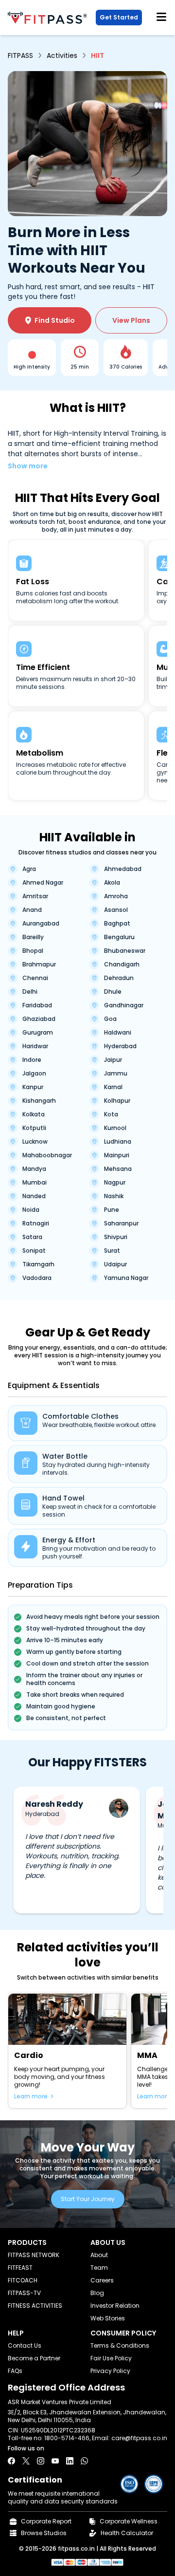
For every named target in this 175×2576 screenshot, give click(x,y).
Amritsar (35, 896)
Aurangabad (41, 924)
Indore (32, 1060)
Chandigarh (122, 964)
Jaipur (113, 1060)
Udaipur (115, 1264)
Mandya (34, 1169)
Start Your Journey (88, 2199)
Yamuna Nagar (126, 1278)
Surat (112, 1251)
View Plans (131, 320)
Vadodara (37, 1278)
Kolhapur (117, 1101)
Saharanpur (121, 1223)
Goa (110, 1019)
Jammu (116, 1074)
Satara (32, 1237)
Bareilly (33, 937)
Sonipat (34, 1251)
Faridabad (37, 1005)
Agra (29, 869)
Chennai (35, 978)
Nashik (114, 1196)
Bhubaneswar (125, 951)
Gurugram (38, 1033)
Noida (31, 1210)
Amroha (116, 896)
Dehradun (119, 978)
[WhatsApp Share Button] (84, 2461)
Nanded (34, 1196)
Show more (28, 466)
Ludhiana (118, 1142)
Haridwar (35, 1046)
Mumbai (35, 1183)
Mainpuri (117, 1155)
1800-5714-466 (67, 2438)
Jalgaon (34, 1074)
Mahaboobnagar (47, 1155)
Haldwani (118, 1033)
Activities (62, 56)
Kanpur (33, 1087)
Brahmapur (39, 964)
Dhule (113, 992)
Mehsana (118, 1169)
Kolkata (34, 1114)
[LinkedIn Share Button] (70, 2461)
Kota (111, 1114)
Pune (112, 1210)
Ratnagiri (36, 1223)
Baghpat (117, 924)
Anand (32, 910)
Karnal (113, 1087)
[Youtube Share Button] (55, 2461)
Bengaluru (119, 937)
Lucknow (35, 1142)
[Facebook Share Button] (11, 2461)
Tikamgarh (38, 1264)
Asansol (116, 910)
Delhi (30, 992)
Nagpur (115, 1183)
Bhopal (33, 951)
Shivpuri (116, 1237)
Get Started (119, 17)
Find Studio (50, 320)
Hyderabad (120, 1046)
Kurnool (115, 1128)
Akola (112, 883)
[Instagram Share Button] (41, 2461)
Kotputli (34, 1128)
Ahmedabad (123, 869)
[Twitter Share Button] (26, 2461)
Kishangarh (39, 1101)
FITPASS (20, 56)
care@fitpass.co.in (139, 2438)
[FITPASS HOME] (49, 18)
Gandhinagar (124, 1005)
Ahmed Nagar (43, 883)
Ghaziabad (39, 1019)
